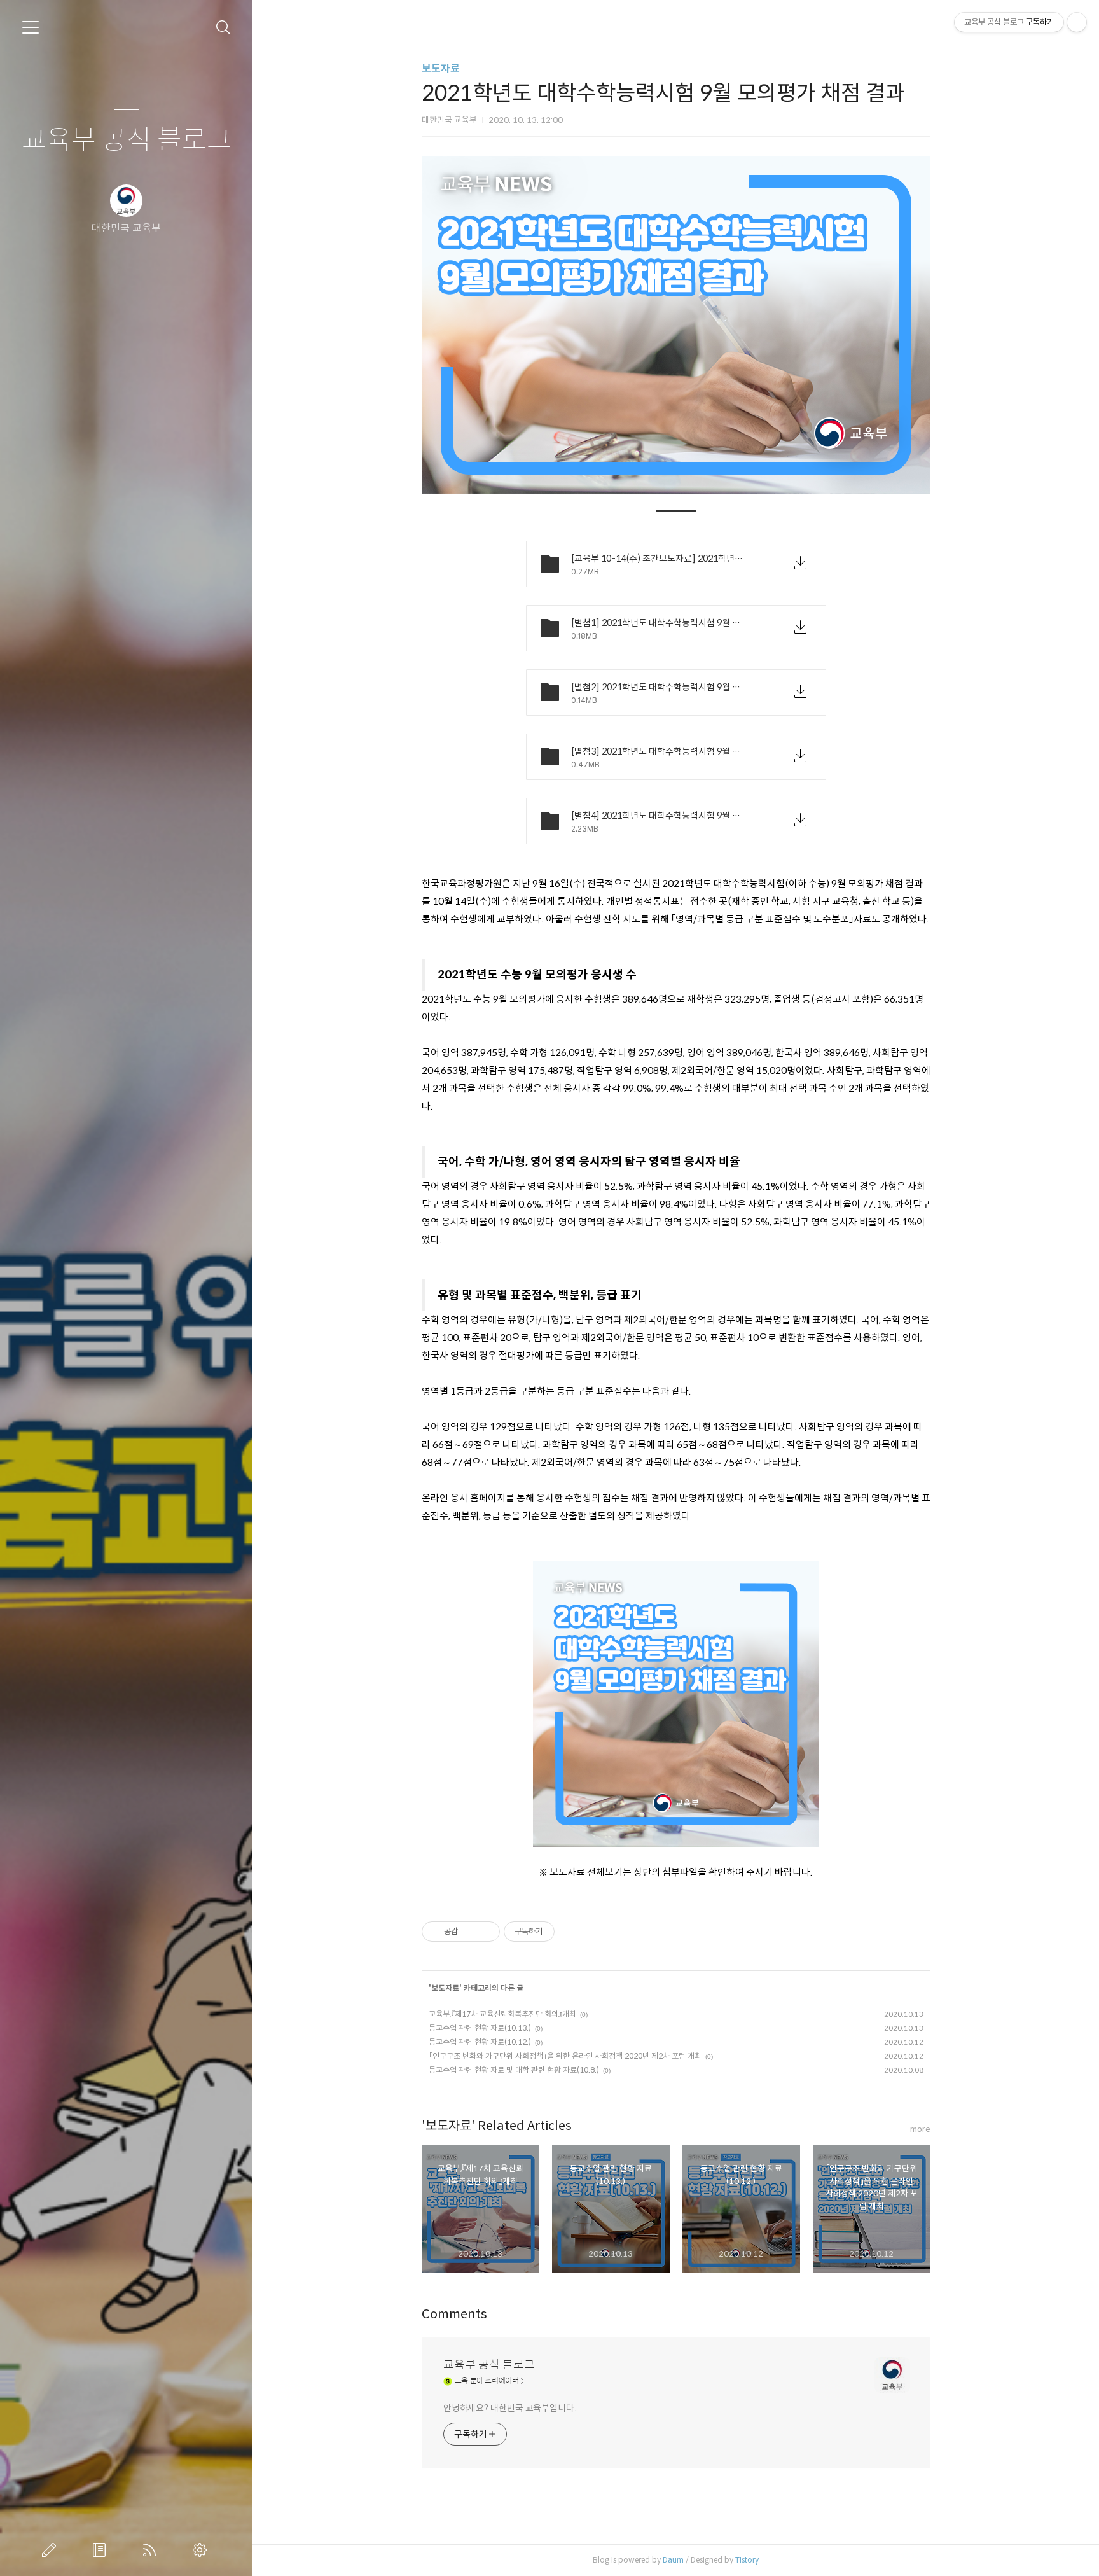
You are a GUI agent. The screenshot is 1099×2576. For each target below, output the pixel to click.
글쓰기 (52, 2550)
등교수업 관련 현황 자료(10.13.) (480, 2028)
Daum (673, 2560)
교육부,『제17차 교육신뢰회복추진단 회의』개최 (502, 2014)
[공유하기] (470, 1932)
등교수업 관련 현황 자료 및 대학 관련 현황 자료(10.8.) (514, 2070)
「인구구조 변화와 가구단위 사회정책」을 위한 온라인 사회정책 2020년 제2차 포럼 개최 (565, 2056)
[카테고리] (31, 27)
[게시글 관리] (486, 1932)
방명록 (102, 2550)
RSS (152, 2550)
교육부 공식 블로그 (127, 140)
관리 (202, 2550)
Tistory (747, 2560)
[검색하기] (224, 28)
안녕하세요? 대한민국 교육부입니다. (510, 2408)
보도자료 (441, 68)
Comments (454, 2314)
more (920, 2129)
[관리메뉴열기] (1077, 22)
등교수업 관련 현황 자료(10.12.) (480, 2042)
